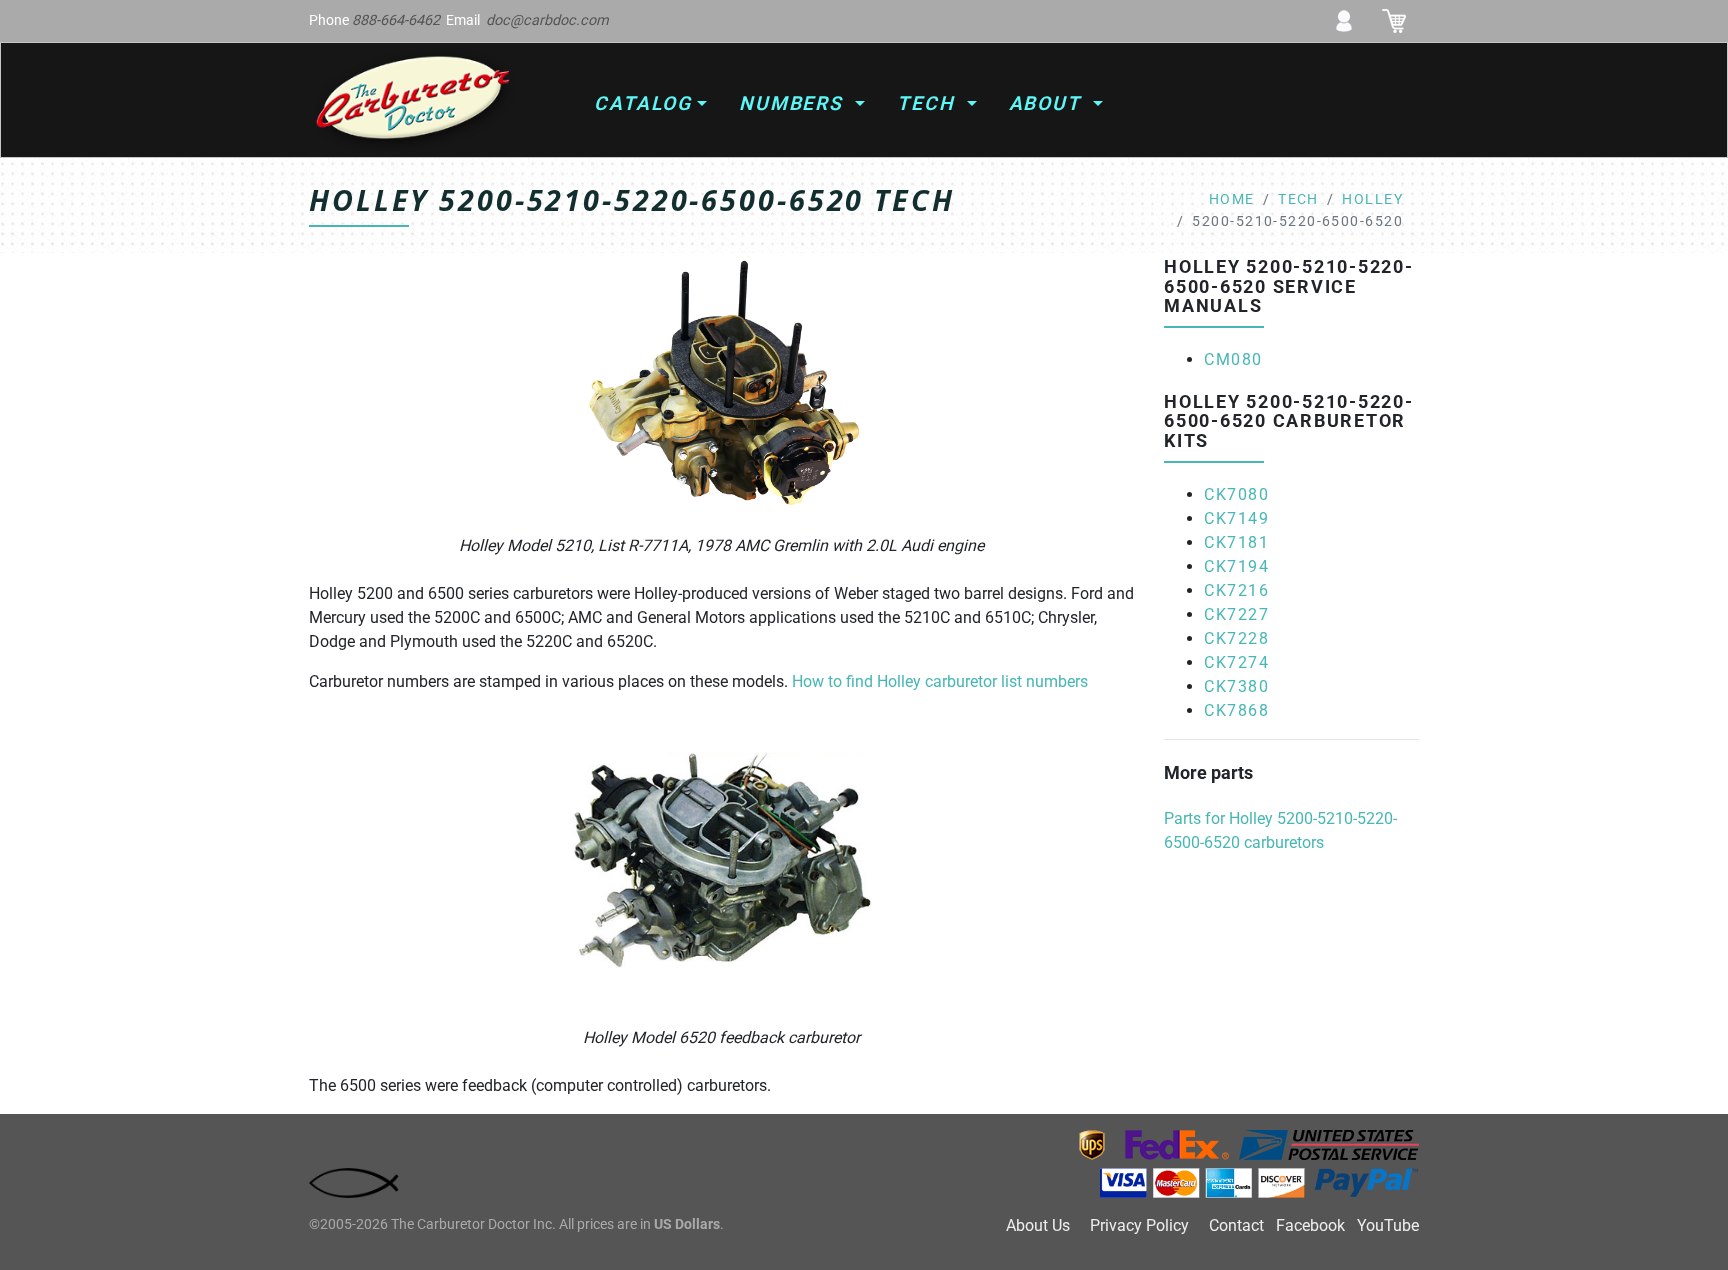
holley (1372, 199)
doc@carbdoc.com (547, 20)
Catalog (642, 103)
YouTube (1388, 1225)
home (1232, 199)
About (1049, 103)
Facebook (1310, 1225)
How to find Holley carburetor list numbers (940, 681)
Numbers (794, 103)
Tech (929, 103)
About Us (1038, 1225)
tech (1298, 199)
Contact (1236, 1225)
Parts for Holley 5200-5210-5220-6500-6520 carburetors (1280, 830)
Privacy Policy (1139, 1225)
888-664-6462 (396, 20)
